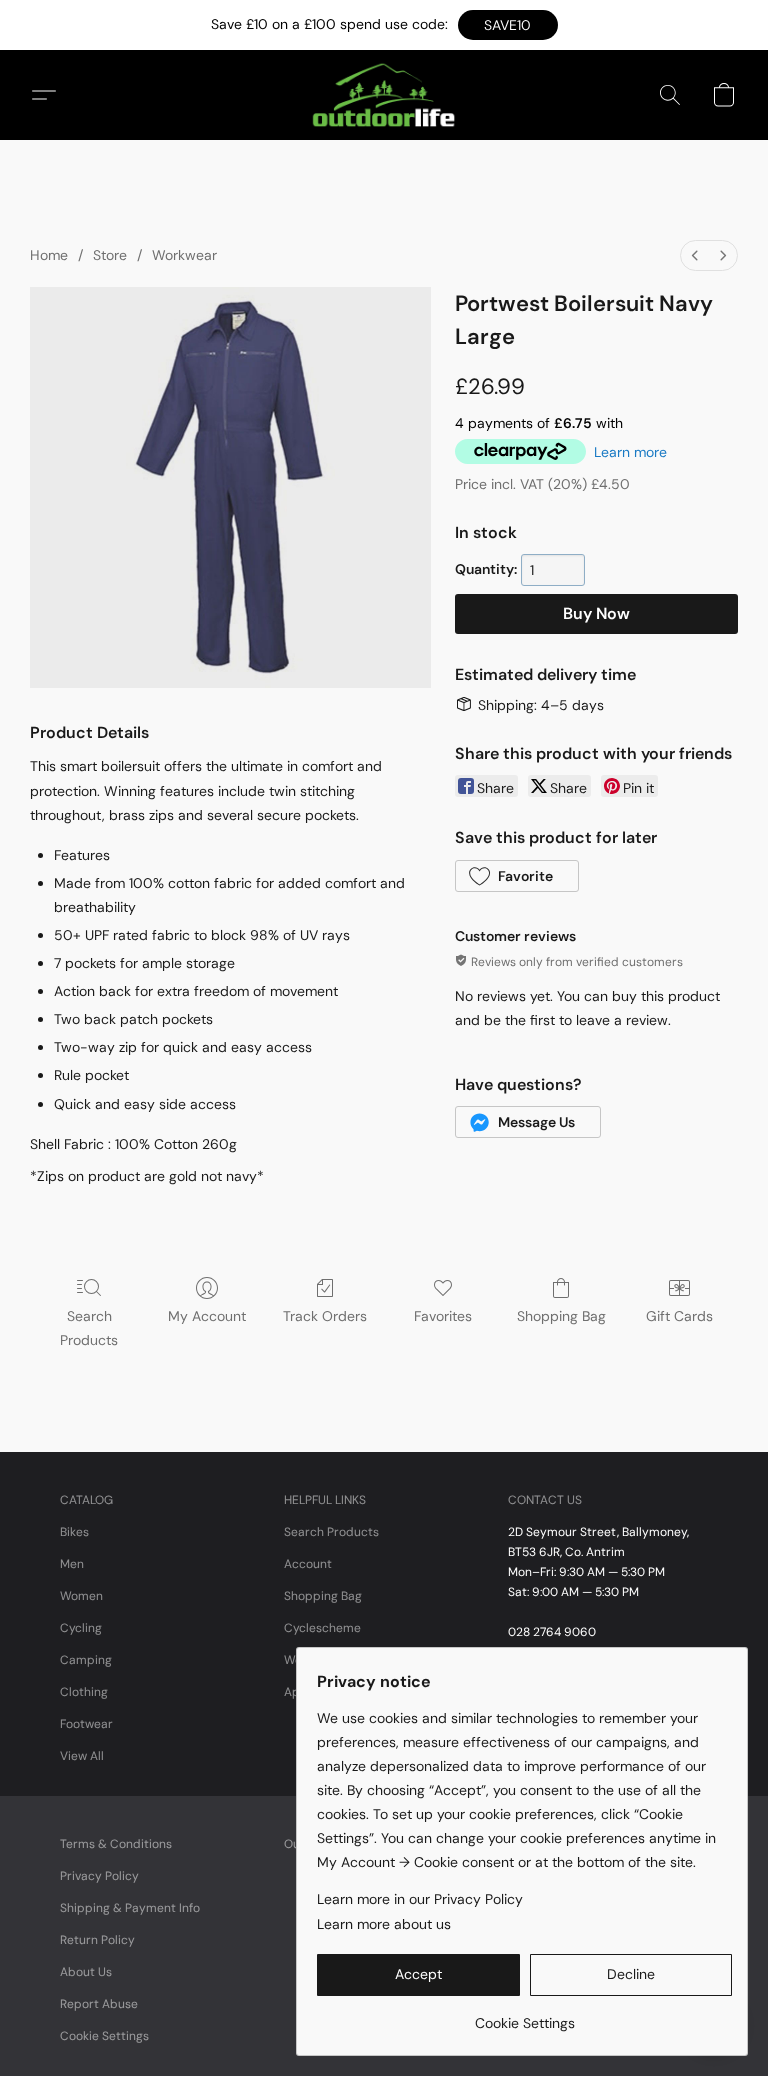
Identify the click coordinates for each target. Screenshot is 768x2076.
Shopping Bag (561, 1316)
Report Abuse (99, 2004)
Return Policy (97, 1940)
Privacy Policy (99, 1876)
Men (72, 1564)
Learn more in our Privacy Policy (420, 1899)
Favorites (443, 1316)
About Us (86, 1972)
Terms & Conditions (116, 1844)
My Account (207, 1316)
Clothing (84, 1692)
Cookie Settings (104, 2036)
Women (81, 1596)
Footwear (86, 1724)
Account (308, 1564)
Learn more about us (384, 1924)
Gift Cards (679, 1316)
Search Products (89, 1328)
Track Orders (325, 1316)
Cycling (81, 1628)
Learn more (630, 452)
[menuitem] (695, 255)
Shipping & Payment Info (130, 1908)
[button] (508, 25)
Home (49, 255)
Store (110, 255)
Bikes (74, 1532)
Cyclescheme (322, 1628)
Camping (86, 1660)
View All (82, 1756)
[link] (524, 2015)
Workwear (184, 255)
